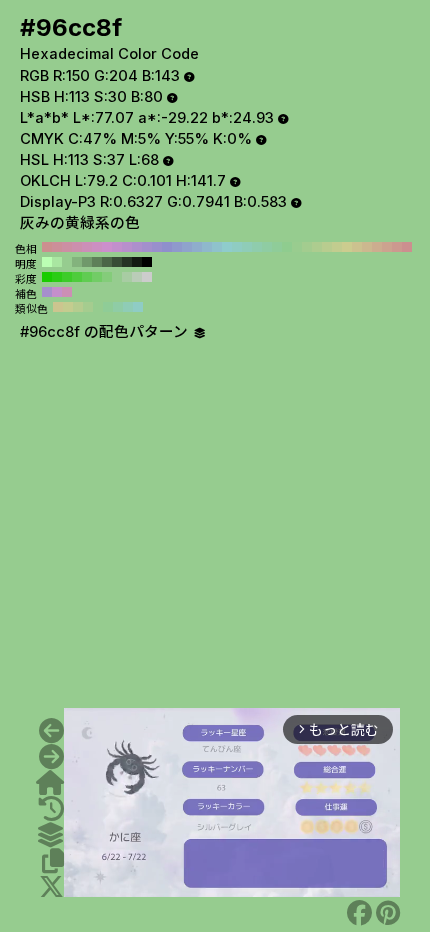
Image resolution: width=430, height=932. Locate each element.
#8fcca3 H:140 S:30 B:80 (267, 247)
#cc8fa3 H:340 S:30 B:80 (67, 247)
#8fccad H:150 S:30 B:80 (257, 247)
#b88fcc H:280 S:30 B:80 (127, 247)
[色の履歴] (51, 809)
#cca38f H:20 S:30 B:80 (387, 247)
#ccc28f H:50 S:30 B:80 (357, 247)
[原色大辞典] (50, 783)
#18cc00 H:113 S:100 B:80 (47, 277)
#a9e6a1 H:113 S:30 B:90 (57, 262)
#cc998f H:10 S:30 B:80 (397, 247)
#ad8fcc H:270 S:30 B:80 (137, 247)
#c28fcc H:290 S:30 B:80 (117, 247)
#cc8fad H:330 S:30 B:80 (77, 247)
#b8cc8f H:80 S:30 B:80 (327, 247)
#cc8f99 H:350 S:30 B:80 (57, 247)
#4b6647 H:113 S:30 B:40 (107, 262)
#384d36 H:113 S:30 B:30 (117, 262)
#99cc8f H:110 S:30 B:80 (297, 247)
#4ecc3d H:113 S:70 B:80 (77, 277)
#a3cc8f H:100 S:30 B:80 (307, 247)
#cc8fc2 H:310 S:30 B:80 (97, 247)
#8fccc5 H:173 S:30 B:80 (138, 307)
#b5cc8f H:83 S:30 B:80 (78, 307)
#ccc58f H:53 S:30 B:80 (58, 307)
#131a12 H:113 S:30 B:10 (137, 262)
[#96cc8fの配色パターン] (50, 835)
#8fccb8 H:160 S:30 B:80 (247, 247)
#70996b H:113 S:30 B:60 (87, 262)
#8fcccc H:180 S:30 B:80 (227, 247)
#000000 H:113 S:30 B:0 (147, 262)
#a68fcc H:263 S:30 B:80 (47, 292)
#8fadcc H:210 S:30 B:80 (197, 247)
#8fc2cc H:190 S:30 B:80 (217, 247)
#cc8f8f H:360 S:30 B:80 (47, 247)
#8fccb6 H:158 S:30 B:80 (128, 307)
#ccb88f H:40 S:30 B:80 (367, 247)
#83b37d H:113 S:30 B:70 (77, 262)
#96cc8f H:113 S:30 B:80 (67, 262)
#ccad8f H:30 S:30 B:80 (377, 247)
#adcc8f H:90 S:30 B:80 (317, 247)
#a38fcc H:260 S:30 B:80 (147, 247)
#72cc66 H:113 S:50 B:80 (97, 277)
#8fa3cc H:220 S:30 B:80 (187, 247)
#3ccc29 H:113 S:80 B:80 (67, 277)
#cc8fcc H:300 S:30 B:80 (107, 247)
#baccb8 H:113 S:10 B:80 (137, 277)
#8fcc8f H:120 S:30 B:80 (287, 247)
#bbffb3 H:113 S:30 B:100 (47, 262)
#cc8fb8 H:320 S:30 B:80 (87, 247)
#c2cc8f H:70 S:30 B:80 (337, 247)
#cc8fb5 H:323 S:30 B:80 (67, 292)
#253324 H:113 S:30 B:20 (127, 262)
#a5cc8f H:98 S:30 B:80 (88, 307)
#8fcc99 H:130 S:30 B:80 (277, 247)
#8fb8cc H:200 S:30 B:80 (207, 247)
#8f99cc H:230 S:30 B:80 (177, 247)
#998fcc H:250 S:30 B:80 (157, 247)
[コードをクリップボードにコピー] (53, 861)
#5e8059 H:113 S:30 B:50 (97, 262)
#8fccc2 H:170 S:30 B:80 (237, 247)
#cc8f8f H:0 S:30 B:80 (407, 247)
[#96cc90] (51, 757)
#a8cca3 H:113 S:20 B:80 (127, 277)
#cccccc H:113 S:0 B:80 (147, 277)
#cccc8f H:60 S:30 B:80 (347, 247)
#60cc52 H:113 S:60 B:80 (87, 277)
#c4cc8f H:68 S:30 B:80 (68, 307)
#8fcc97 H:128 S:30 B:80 (108, 307)
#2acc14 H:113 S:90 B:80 (57, 277)
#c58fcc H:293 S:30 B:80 (57, 292)
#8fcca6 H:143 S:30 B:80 (118, 307)
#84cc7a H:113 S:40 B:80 (107, 277)
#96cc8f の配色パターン (106, 332)
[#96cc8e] (51, 731)
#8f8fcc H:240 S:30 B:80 (167, 247)
